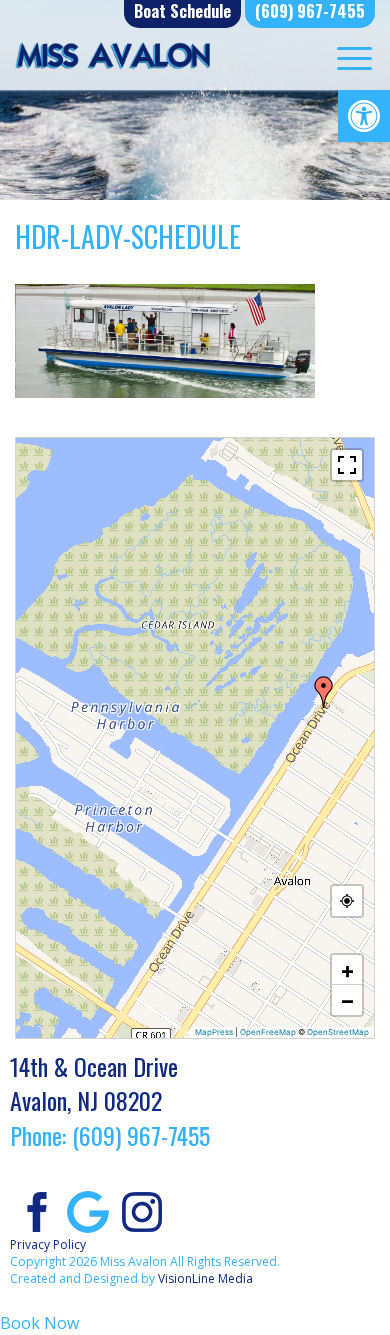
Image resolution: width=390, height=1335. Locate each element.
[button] (324, 692)
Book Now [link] (39, 1323)
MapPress (214, 1032)
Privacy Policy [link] (48, 1244)
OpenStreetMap (338, 1032)
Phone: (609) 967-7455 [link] (110, 1135)
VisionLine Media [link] (205, 1278)
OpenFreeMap (268, 1032)
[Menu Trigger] (354, 57)
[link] (364, 116)
